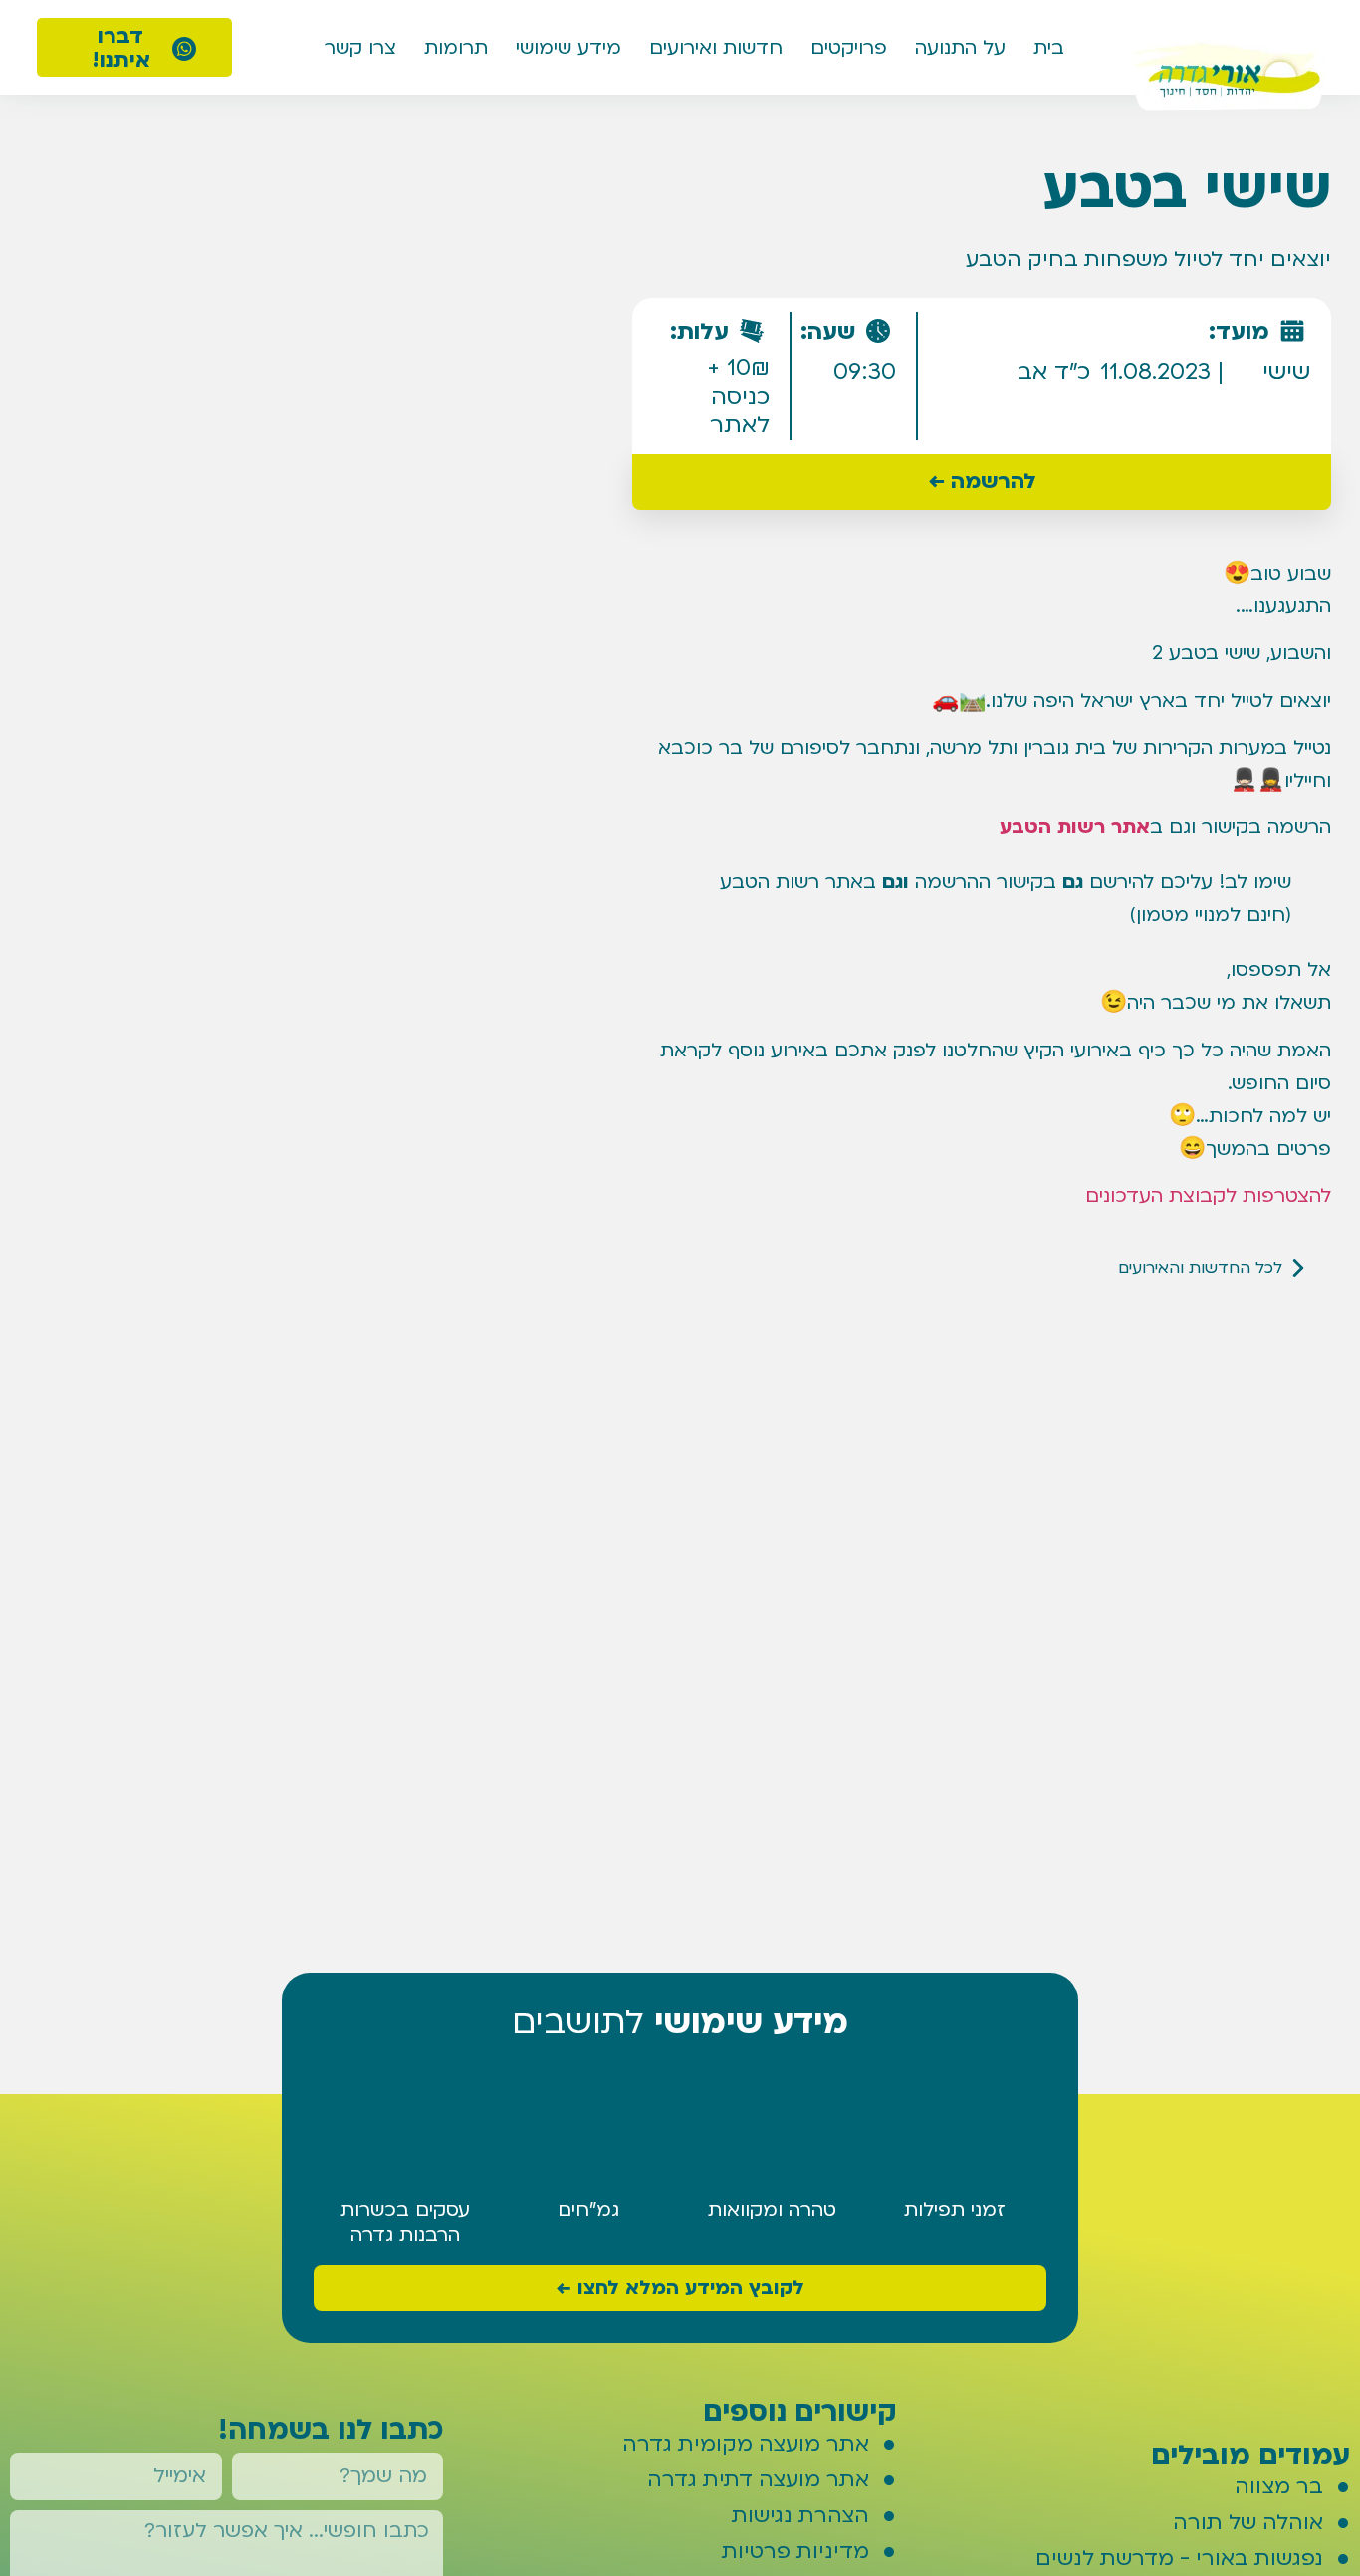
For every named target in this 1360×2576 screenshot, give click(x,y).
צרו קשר (360, 48)
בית (1049, 48)
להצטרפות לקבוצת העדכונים (1208, 1196)
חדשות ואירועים (716, 48)
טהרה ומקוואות (772, 2210)
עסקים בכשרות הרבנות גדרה (405, 2223)
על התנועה (960, 48)
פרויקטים (849, 48)
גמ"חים (588, 2210)
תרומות (456, 48)
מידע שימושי (568, 48)
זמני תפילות (955, 2210)
